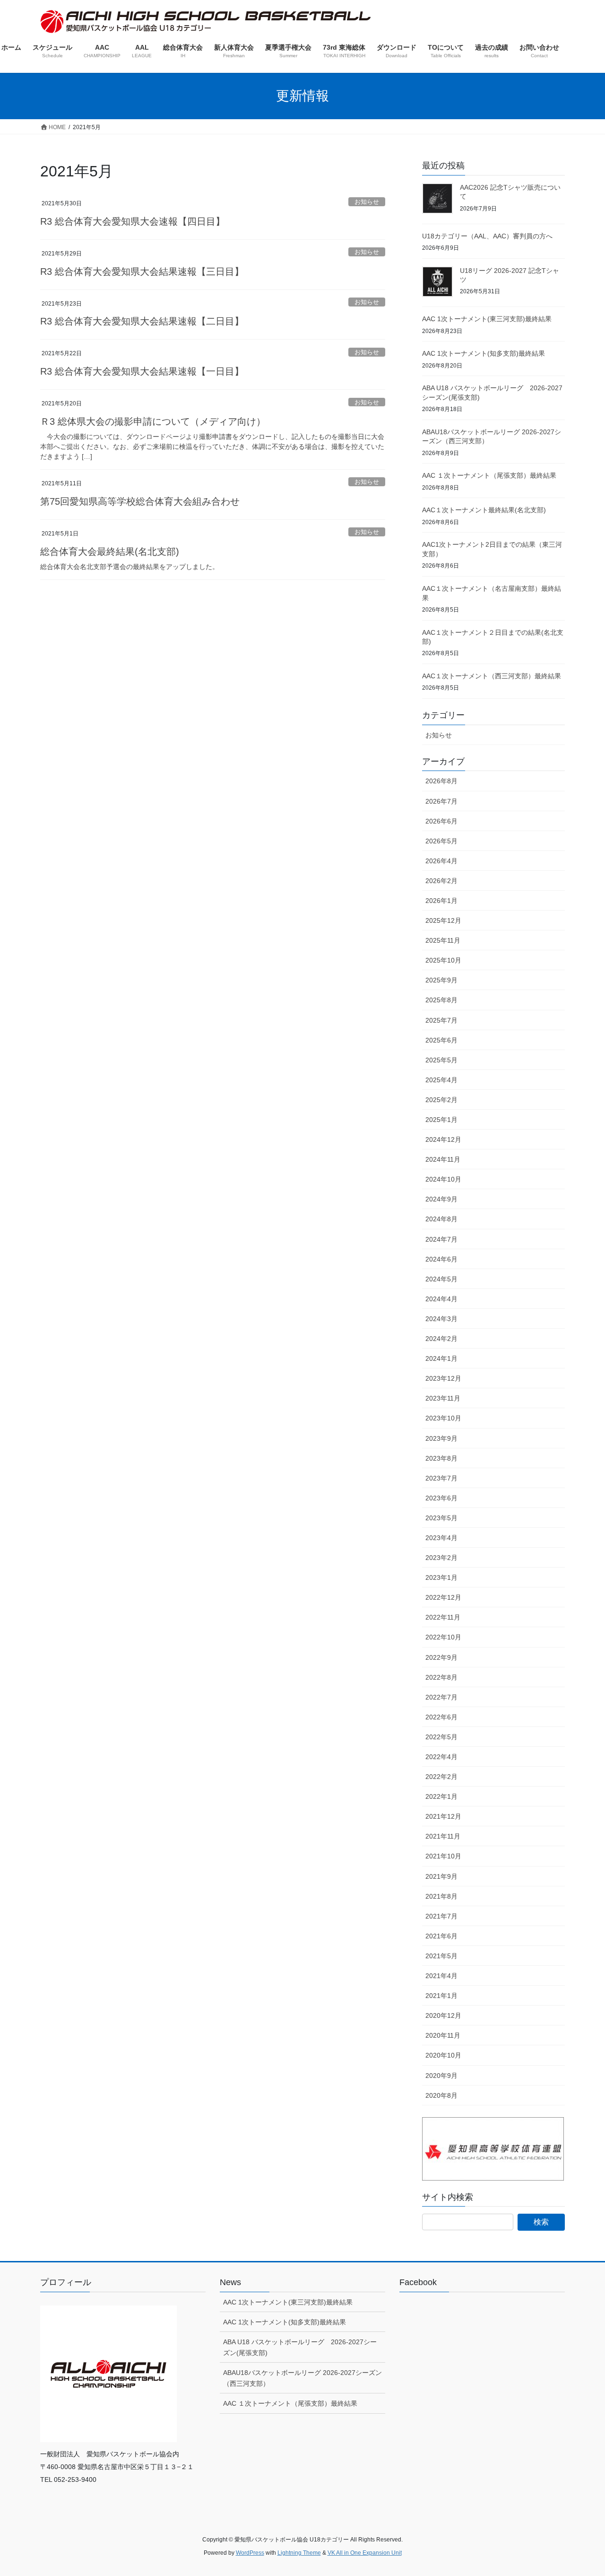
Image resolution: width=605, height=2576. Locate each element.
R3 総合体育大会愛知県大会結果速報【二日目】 (142, 321)
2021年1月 (441, 1996)
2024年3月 (441, 1319)
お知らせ (367, 202)
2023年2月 (441, 1558)
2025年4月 (441, 1080)
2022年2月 (441, 1777)
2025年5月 (441, 1060)
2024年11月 (443, 1159)
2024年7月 (441, 1239)
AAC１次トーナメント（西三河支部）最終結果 (492, 676)
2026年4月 (441, 861)
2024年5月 (441, 1279)
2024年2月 (441, 1339)
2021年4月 (441, 1976)
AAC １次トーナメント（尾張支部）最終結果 (489, 475)
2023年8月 (441, 1458)
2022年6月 (441, 1717)
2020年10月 (443, 2055)
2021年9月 (441, 1876)
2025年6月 (441, 1040)
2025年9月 (441, 980)
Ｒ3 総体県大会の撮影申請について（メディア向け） (153, 421)
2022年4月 (441, 1757)
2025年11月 (443, 940)
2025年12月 (443, 920)
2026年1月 (441, 901)
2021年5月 (441, 1956)
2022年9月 (441, 1657)
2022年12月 (443, 1597)
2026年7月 (441, 801)
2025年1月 (441, 1120)
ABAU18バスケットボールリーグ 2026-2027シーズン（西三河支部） (302, 2378)
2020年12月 (443, 2015)
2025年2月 (441, 1100)
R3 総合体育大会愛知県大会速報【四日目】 (133, 221)
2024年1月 (441, 1358)
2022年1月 (441, 1796)
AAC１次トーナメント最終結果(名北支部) (484, 510)
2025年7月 (441, 1020)
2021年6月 (441, 1936)
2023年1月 (441, 1577)
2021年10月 (443, 1856)
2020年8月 (441, 2095)
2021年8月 (441, 1896)
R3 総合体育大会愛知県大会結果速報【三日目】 (142, 272)
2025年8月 (441, 1000)
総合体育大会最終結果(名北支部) (110, 552)
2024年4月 (441, 1299)
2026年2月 (441, 881)
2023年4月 (441, 1538)
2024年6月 (441, 1259)
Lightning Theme (299, 2553)
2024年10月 (443, 1179)
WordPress (250, 2553)
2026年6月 (441, 821)
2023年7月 (441, 1478)
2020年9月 (441, 2076)
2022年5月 (441, 1737)
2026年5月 (441, 841)
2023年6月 (441, 1498)
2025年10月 (443, 960)
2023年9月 (441, 1438)
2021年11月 (443, 1836)
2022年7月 (441, 1697)
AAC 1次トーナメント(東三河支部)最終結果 (487, 319)
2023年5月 (441, 1518)
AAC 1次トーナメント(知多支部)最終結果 (484, 353)
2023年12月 (443, 1378)
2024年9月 (441, 1199)
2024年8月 (441, 1219)
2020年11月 (443, 2035)
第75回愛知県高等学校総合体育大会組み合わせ (140, 501)
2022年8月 (441, 1677)
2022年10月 (443, 1637)
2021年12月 (443, 1816)
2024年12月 (443, 1139)
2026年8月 (441, 781)
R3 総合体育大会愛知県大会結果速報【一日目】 (142, 371)
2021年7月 (441, 1916)
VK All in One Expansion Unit (365, 2553)
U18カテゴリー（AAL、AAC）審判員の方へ (487, 236)
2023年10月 (443, 1418)
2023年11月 (443, 1398)
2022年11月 (443, 1617)
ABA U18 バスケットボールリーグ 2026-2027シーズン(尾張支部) (300, 2347)
